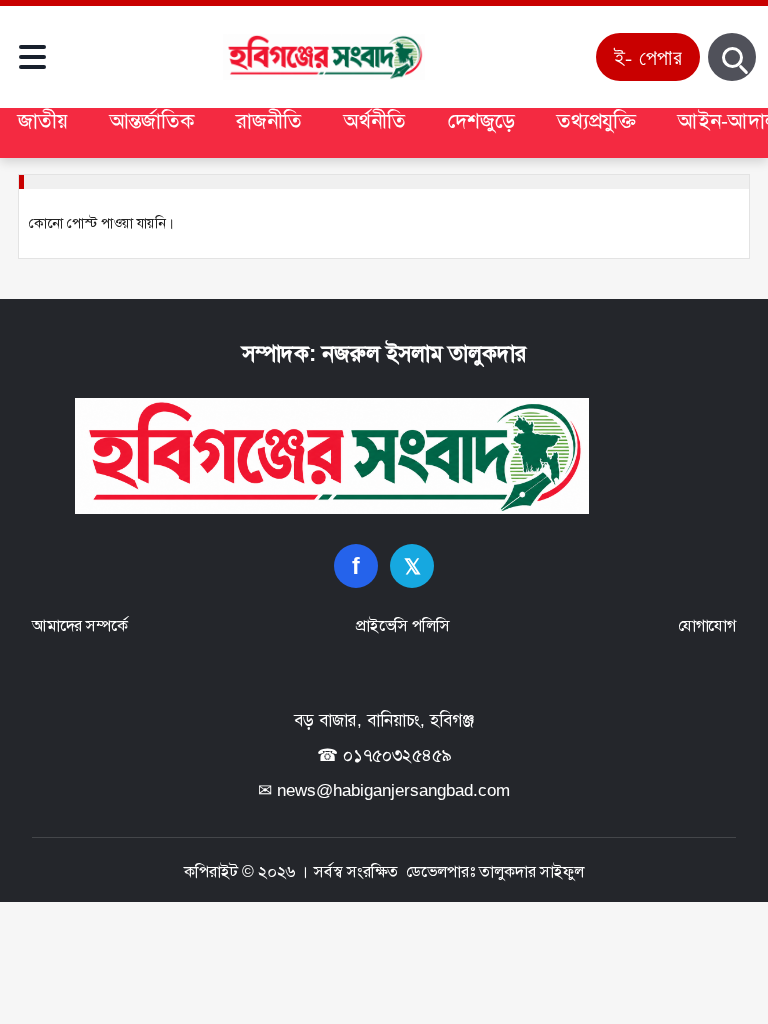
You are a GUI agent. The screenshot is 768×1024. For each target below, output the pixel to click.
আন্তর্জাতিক (152, 120)
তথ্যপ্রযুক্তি (596, 120)
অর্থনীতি (375, 120)
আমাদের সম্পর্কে (79, 625)
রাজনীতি (269, 120)
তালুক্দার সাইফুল (531, 871)
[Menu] (32, 57)
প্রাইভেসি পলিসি (402, 625)
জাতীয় (43, 120)
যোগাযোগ (707, 625)
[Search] (732, 57)
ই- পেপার (648, 56)
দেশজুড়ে (481, 120)
